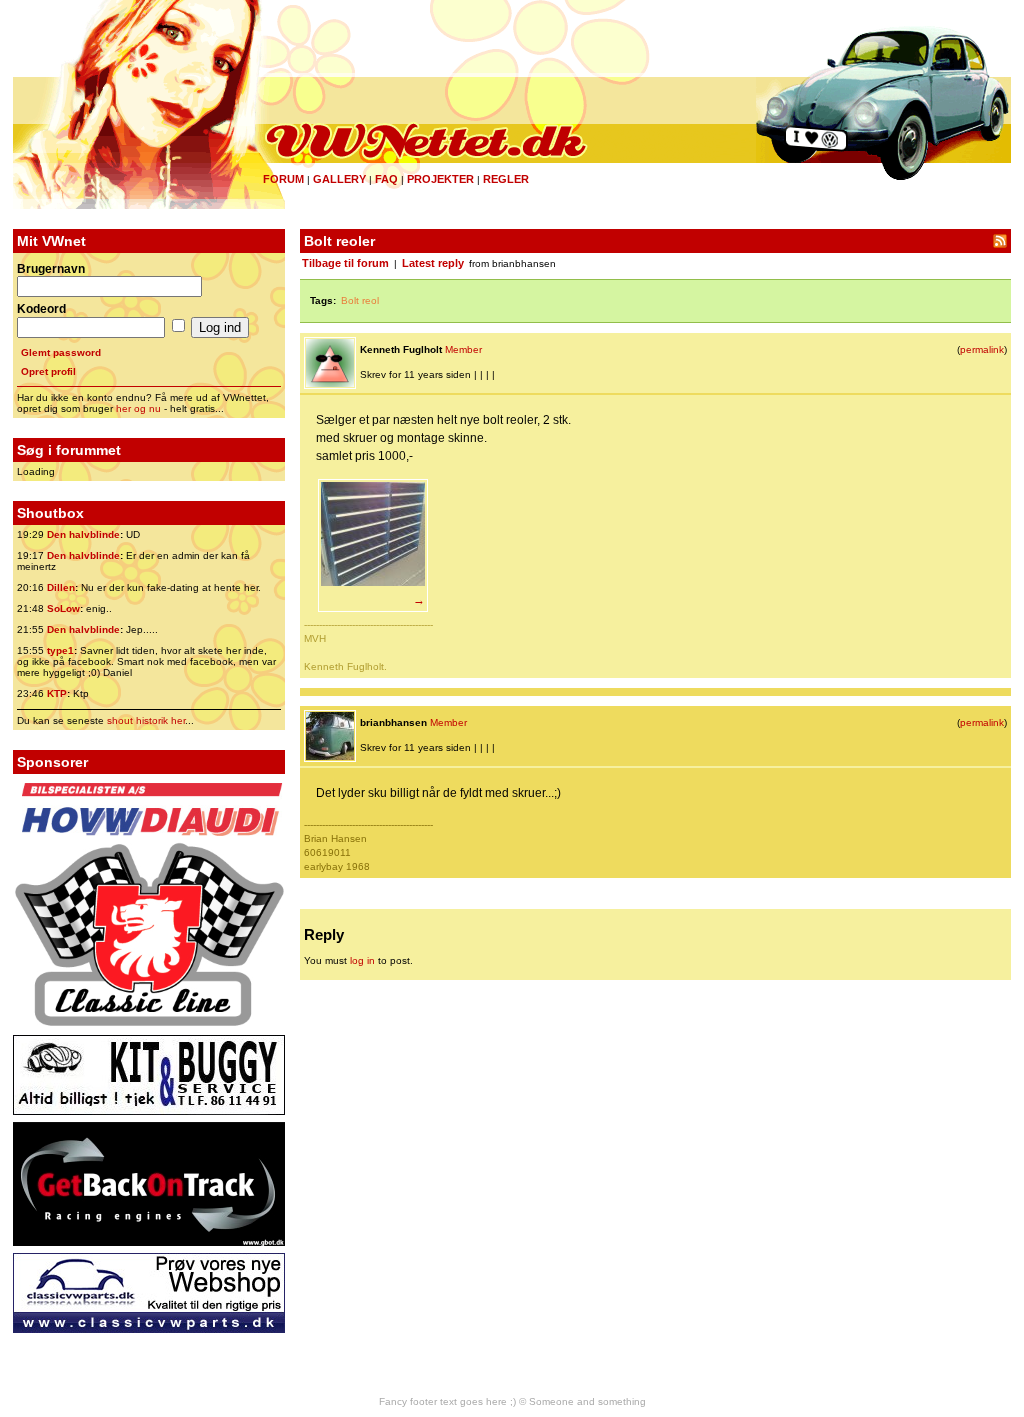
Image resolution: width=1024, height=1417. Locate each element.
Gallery (339, 179)
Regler (506, 179)
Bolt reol (360, 300)
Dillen (61, 587)
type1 (60, 650)
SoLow (63, 608)
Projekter (440, 179)
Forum (283, 179)
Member (463, 349)
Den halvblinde (83, 534)
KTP (57, 693)
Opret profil (48, 371)
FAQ (386, 179)
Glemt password (61, 352)
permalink (982, 349)
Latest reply (433, 263)
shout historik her (146, 720)
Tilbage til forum (345, 263)
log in (362, 960)
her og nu (138, 408)
